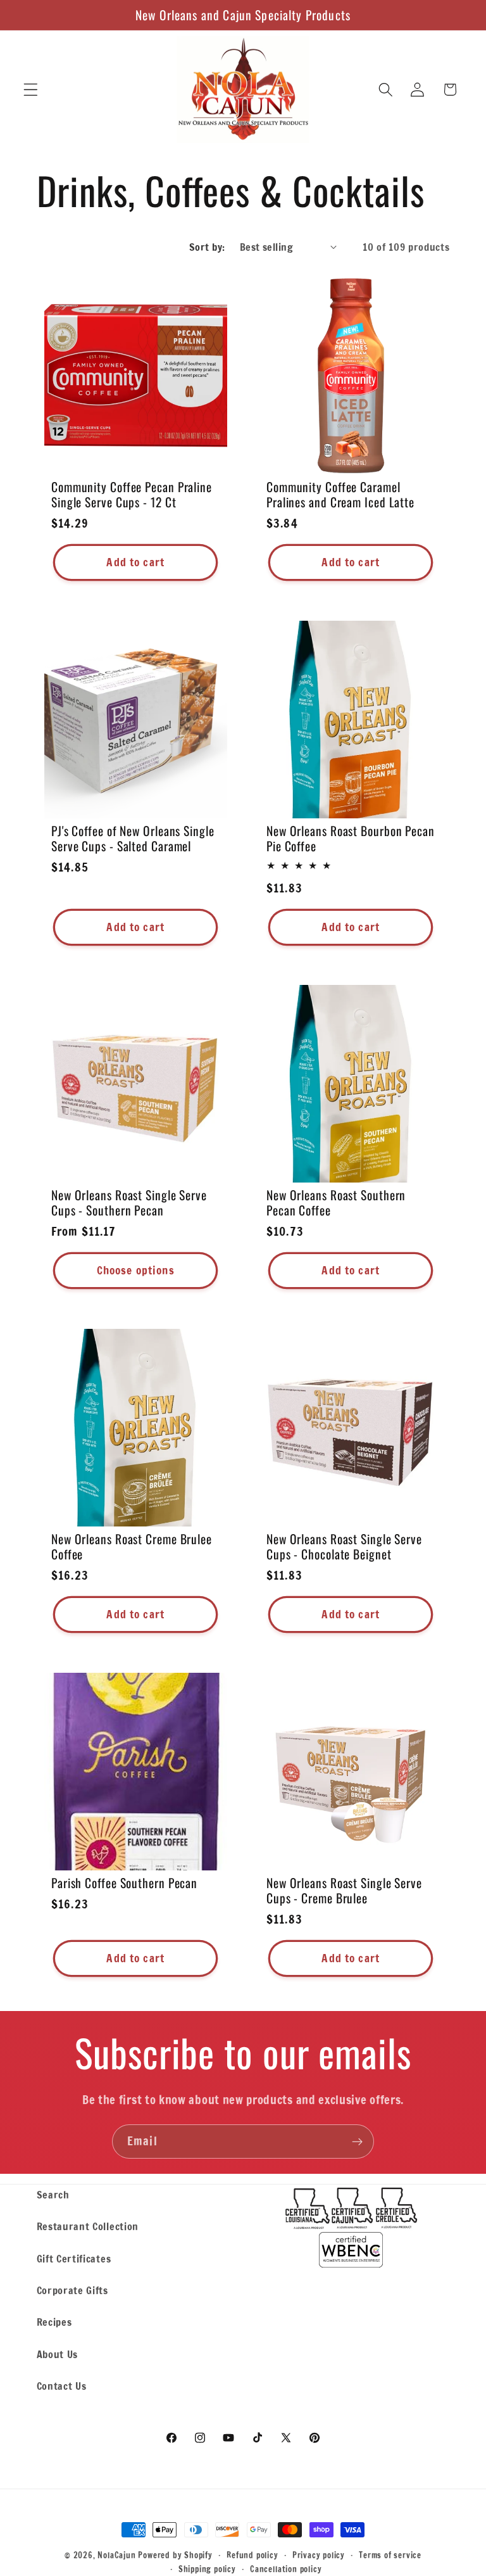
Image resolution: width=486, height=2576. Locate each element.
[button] (31, 90)
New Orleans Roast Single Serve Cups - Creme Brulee (344, 1891)
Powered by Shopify (175, 2555)
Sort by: (207, 247)
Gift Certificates (74, 2258)
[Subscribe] (357, 2141)
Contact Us (62, 2386)
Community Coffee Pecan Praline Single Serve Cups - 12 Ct (132, 495)
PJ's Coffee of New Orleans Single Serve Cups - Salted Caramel (133, 839)
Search (53, 2194)
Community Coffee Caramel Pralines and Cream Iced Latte (340, 495)
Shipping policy (207, 2569)
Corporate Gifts (72, 2290)
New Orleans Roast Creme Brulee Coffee (132, 1547)
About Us (58, 2354)
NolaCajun (116, 2555)
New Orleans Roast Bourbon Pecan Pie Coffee (351, 839)
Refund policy (252, 2555)
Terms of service (390, 2555)
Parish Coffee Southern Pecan (124, 1883)
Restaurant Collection (88, 2226)
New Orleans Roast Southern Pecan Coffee (336, 1203)
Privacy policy (319, 2555)
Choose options (135, 1270)
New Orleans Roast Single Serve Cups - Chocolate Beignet (344, 1547)
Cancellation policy (286, 2569)
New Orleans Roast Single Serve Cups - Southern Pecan (129, 1203)
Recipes (54, 2322)
